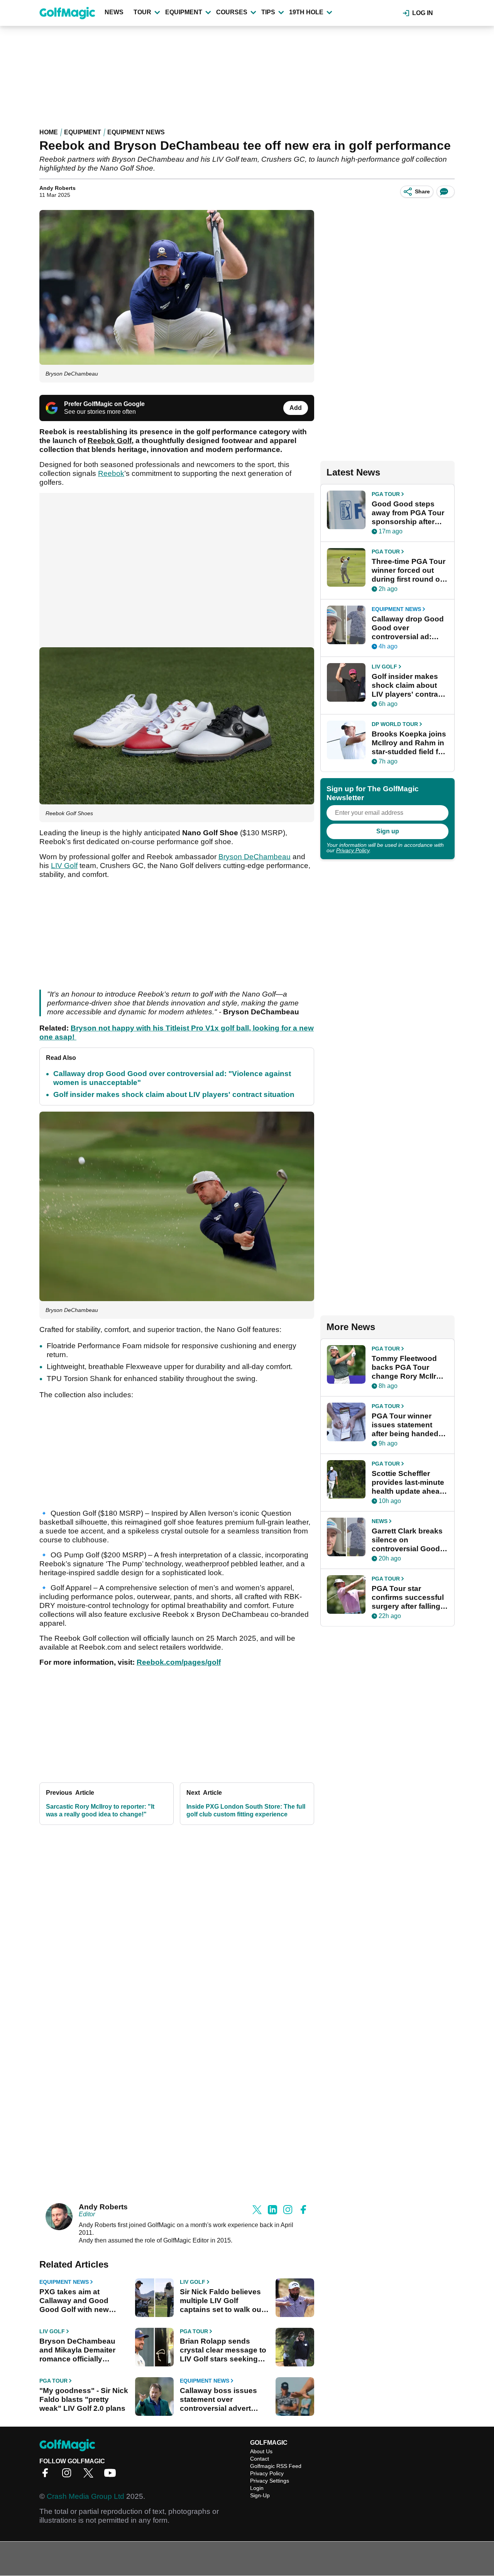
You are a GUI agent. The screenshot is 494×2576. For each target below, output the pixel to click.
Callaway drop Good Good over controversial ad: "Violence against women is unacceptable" (408, 628)
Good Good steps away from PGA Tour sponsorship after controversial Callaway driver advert (408, 513)
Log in (423, 13)
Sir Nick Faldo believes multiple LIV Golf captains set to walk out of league (222, 2301)
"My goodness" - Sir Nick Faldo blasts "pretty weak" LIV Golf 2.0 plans (84, 2399)
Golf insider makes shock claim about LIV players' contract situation (174, 1094)
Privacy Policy (353, 850)
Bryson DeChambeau (255, 857)
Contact (260, 2459)
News (114, 12)
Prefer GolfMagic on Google (104, 404)
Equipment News (136, 132)
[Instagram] (69, 2475)
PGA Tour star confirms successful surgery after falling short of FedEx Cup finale (408, 1598)
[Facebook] (47, 2475)
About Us (261, 2451)
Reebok (111, 473)
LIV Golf (64, 866)
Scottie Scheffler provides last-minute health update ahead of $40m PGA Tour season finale (408, 1483)
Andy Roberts (58, 188)
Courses (232, 12)
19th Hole (306, 12)
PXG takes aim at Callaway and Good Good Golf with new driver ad (74, 2301)
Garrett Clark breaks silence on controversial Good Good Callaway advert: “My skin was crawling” (409, 1540)
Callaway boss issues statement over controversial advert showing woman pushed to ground (223, 2400)
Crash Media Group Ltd (85, 2496)
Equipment (184, 12)
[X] (90, 2475)
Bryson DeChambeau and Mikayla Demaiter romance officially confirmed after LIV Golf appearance (81, 2350)
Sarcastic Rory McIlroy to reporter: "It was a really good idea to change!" (100, 1810)
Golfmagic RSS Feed (276, 2466)
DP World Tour (395, 724)
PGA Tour (194, 2331)
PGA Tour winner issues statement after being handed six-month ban (405, 1425)
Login (257, 2488)
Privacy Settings (270, 2481)
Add (296, 408)
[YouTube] (112, 2475)
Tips (268, 12)
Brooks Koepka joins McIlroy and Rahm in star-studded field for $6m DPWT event (409, 743)
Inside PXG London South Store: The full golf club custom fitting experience (246, 1810)
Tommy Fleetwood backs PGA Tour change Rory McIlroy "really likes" (408, 1368)
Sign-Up (260, 2495)
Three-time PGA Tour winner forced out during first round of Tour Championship (409, 570)
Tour (142, 12)
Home (49, 132)
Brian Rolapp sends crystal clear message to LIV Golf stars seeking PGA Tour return (223, 2350)
